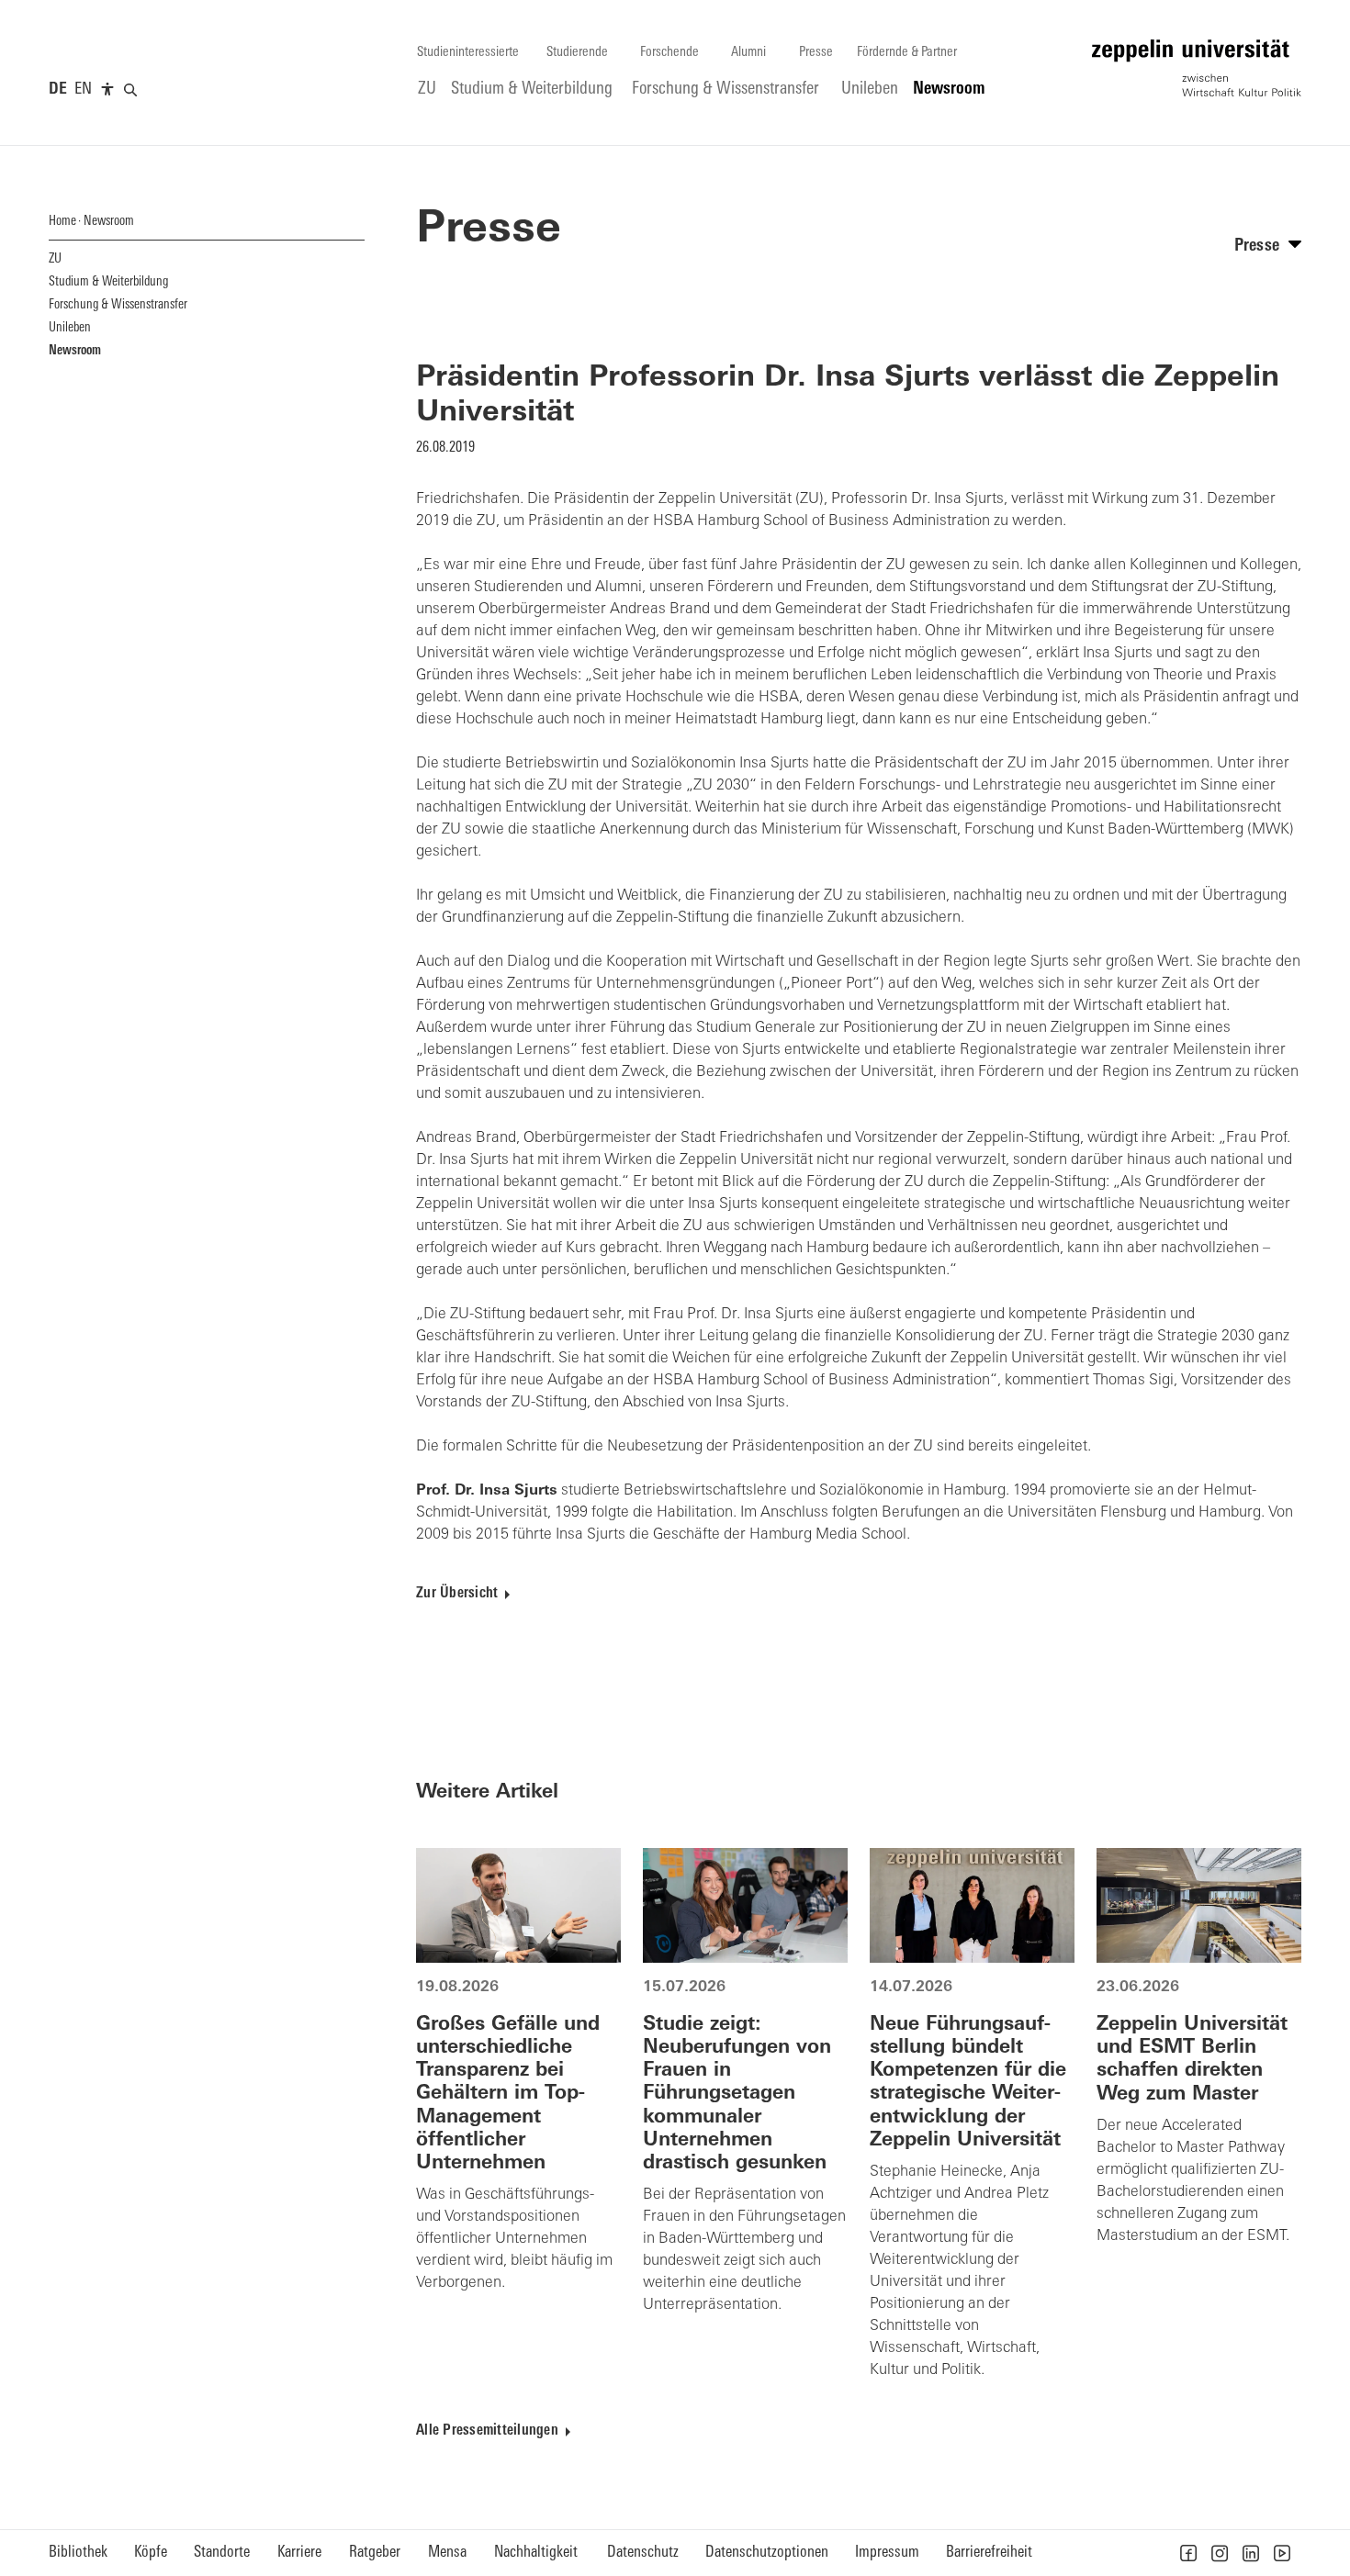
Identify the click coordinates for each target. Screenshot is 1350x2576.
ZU (427, 90)
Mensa (447, 2553)
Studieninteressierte (468, 53)
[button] (1188, 2553)
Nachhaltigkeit (536, 2553)
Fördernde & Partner (907, 53)
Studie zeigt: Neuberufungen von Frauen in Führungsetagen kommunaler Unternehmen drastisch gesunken (737, 2094)
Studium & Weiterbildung (532, 90)
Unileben (870, 90)
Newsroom (949, 90)
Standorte (222, 2553)
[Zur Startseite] (1197, 68)
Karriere (299, 2553)
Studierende (577, 53)
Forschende (669, 53)
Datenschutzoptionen (767, 2553)
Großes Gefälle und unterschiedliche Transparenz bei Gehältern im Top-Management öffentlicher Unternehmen (508, 2094)
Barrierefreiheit (989, 2553)
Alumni (748, 53)
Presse (816, 53)
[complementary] (107, 90)
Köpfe (151, 2553)
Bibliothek (78, 2553)
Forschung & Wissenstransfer (726, 90)
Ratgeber (375, 2553)
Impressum (887, 2553)
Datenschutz (643, 2553)
